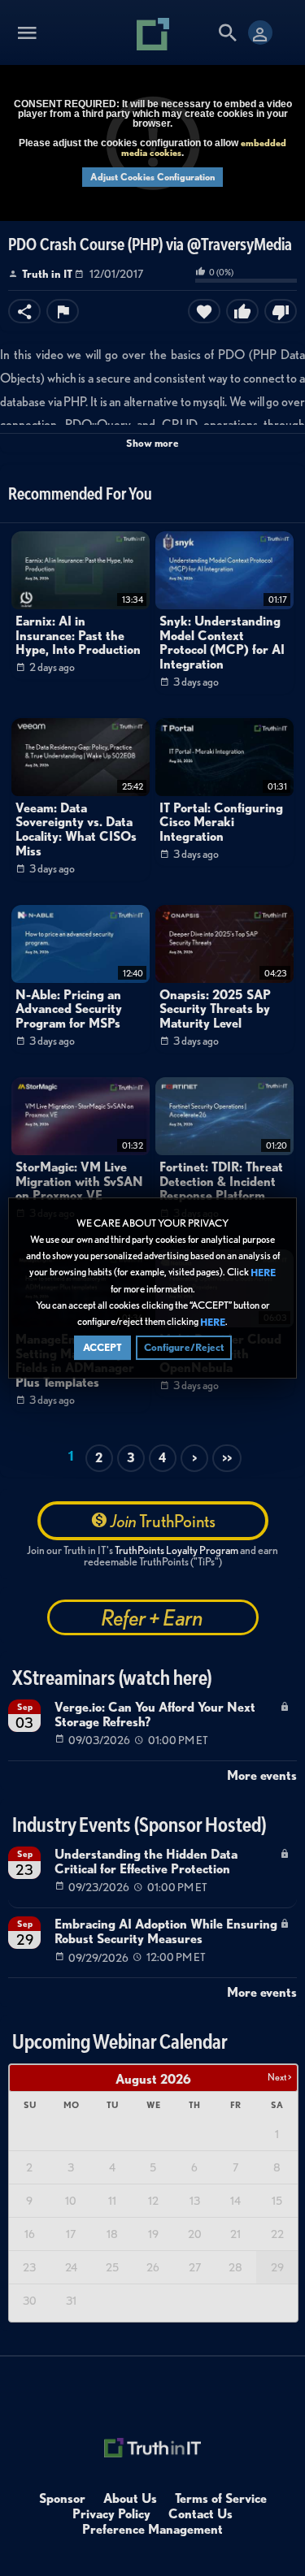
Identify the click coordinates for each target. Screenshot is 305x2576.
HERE (263, 1273)
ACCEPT (102, 1347)
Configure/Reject (184, 1347)
